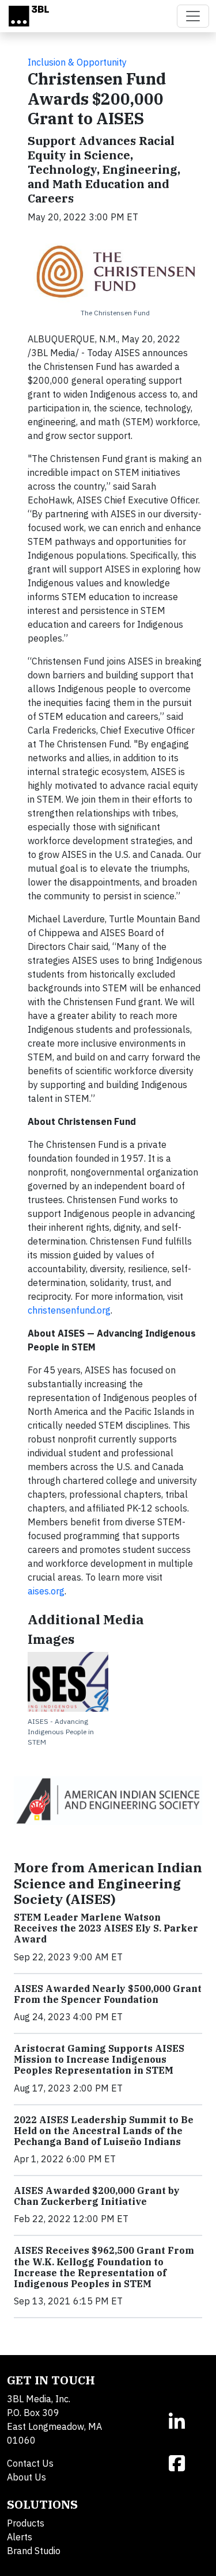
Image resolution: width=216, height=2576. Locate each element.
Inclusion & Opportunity (77, 62)
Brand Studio (34, 2551)
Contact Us (30, 2463)
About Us (26, 2477)
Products (26, 2523)
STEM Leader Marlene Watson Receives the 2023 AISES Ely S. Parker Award (106, 1928)
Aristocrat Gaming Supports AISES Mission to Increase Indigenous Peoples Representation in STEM (99, 2059)
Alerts (20, 2537)
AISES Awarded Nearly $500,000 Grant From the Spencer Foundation (108, 1994)
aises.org (46, 1591)
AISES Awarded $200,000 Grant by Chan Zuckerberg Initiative (97, 2196)
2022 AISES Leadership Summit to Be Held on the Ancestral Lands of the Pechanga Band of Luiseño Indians (104, 2131)
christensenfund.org (69, 1310)
